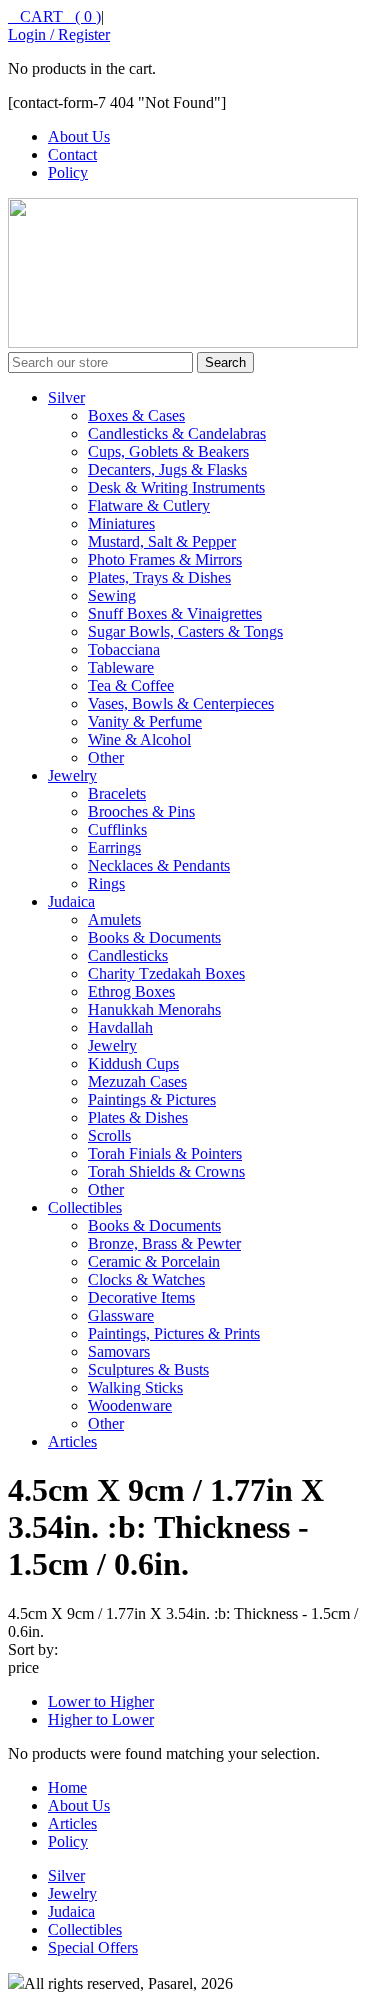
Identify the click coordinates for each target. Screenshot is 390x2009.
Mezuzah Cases (137, 1081)
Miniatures (121, 523)
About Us (79, 136)
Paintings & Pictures (152, 1099)
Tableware (121, 667)
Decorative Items (141, 1297)
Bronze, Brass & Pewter (164, 1243)
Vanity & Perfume (145, 721)
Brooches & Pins (141, 811)
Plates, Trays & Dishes (159, 577)
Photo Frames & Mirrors (165, 559)
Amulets (114, 919)
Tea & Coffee (131, 685)
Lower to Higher (101, 1701)
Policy (68, 172)
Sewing (112, 595)
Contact (72, 154)
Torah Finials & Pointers (165, 1153)
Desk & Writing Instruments (176, 487)
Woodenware (130, 1405)
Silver (66, 397)
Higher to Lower (101, 1719)
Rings (106, 883)
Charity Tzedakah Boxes (166, 973)
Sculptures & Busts (148, 1369)
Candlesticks (128, 955)
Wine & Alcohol (139, 739)
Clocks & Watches (146, 1279)
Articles (72, 1441)
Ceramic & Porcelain (154, 1261)
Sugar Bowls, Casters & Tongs (185, 631)
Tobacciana (124, 649)
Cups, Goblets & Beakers (168, 451)
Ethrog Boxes (131, 991)
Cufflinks (117, 829)
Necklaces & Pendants (159, 865)
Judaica (71, 901)
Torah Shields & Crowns (166, 1171)
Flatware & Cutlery (149, 505)
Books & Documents (154, 937)
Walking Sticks (135, 1387)
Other (106, 757)
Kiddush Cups (133, 1063)
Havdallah (120, 1027)
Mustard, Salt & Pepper (162, 541)
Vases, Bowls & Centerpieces (181, 703)
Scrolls (109, 1135)
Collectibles (85, 1207)
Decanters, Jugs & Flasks (167, 469)
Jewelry (72, 775)
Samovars (119, 1351)
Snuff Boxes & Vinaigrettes (175, 613)
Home (67, 1787)
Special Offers (93, 1947)
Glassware (121, 1315)
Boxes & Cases (136, 415)
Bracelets (117, 793)
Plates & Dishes (138, 1117)
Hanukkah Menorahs (154, 1009)
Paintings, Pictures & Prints (174, 1333)
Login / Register (59, 34)
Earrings (114, 847)
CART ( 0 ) (54, 16)
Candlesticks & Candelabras (177, 433)
